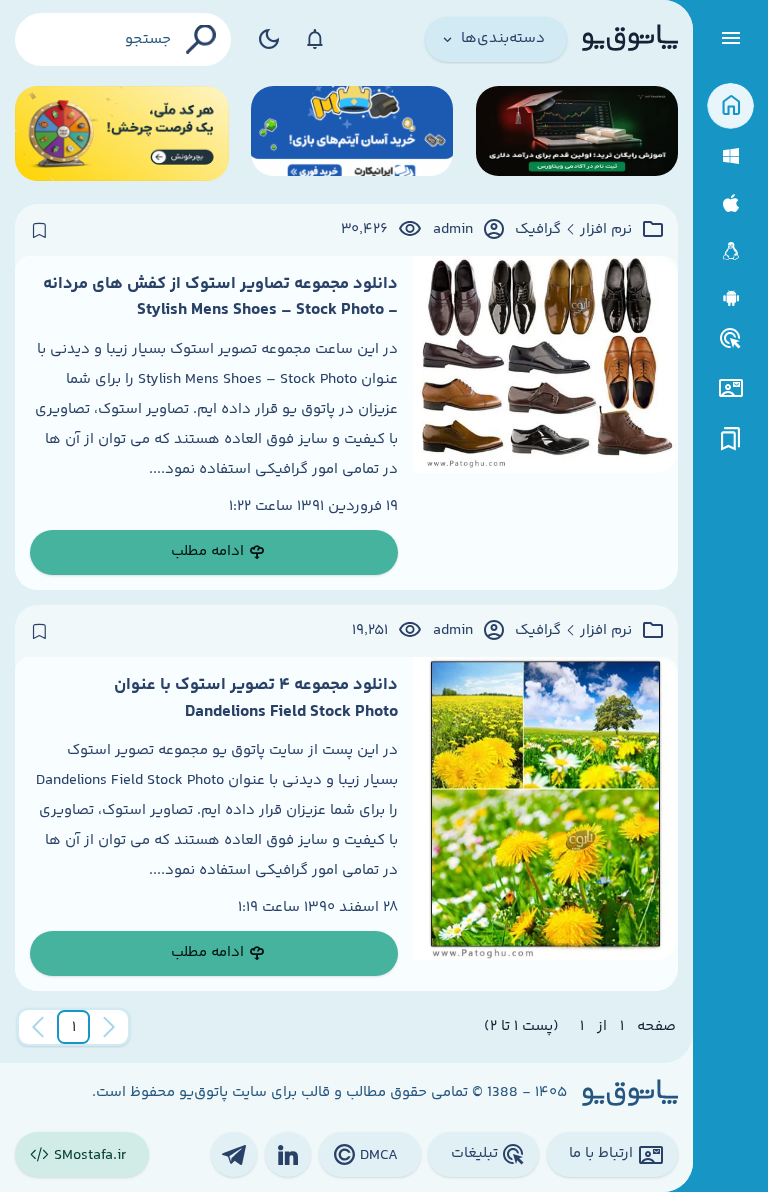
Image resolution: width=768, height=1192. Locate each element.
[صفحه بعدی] (38, 1027)
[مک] (730, 203)
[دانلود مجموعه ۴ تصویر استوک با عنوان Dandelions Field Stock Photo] (545, 824)
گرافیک (538, 230)
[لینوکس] (730, 251)
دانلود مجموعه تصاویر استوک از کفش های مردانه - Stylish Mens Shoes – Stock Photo (220, 297)
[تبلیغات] (731, 339)
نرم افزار (606, 230)
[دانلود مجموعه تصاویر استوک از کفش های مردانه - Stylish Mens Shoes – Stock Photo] (545, 423)
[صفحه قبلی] (109, 1027)
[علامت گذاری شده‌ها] (731, 439)
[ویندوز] (730, 156)
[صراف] (122, 133)
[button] (74, 1027)
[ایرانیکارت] (352, 133)
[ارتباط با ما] (730, 388)
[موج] (577, 133)
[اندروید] (730, 298)
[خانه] (730, 106)
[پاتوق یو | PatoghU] (630, 39)
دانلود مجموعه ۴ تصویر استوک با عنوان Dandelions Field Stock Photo (256, 698)
